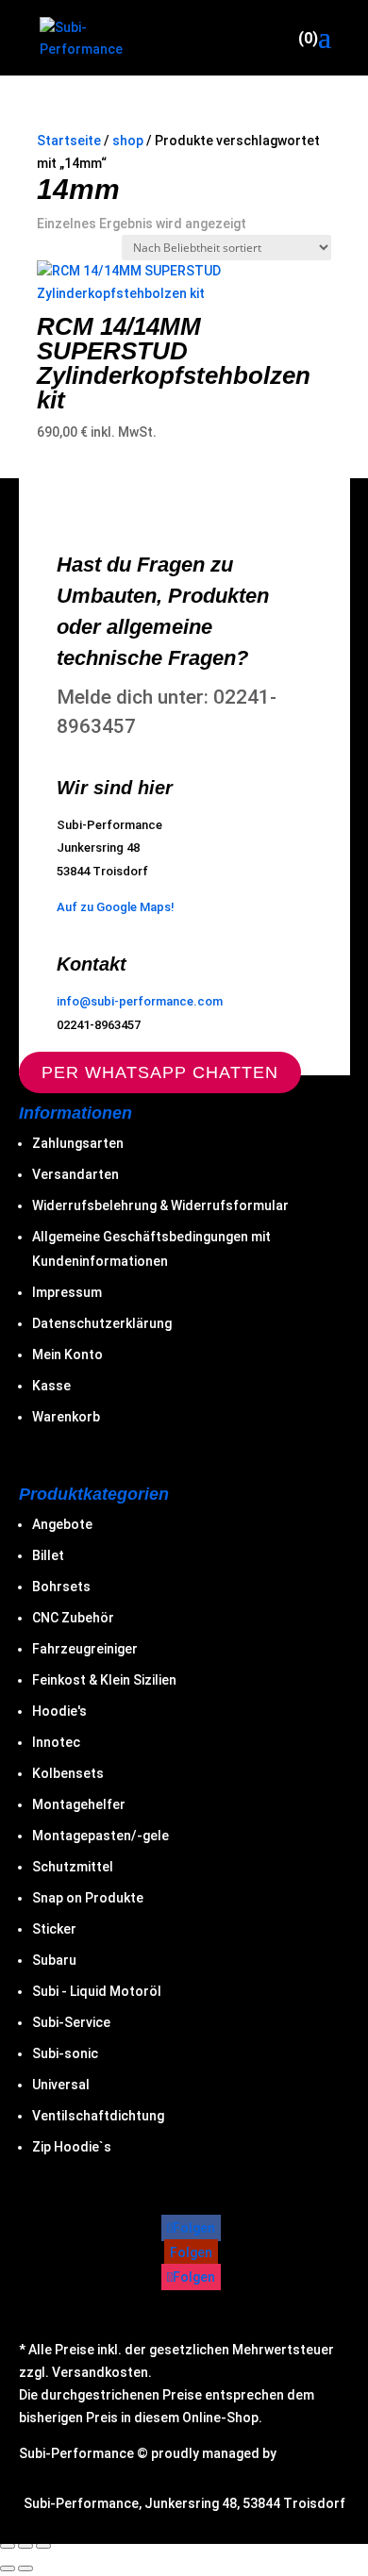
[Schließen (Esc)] (43, 2546)
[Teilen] (25, 2546)
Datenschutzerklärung (102, 1323)
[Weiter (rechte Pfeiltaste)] (25, 2568)
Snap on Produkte (88, 1898)
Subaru (54, 1960)
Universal (61, 2085)
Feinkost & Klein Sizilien (104, 1680)
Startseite (69, 141)
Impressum (67, 1292)
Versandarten (75, 1174)
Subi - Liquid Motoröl (97, 1991)
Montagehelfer (79, 1804)
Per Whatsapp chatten (160, 1072)
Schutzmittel (73, 1867)
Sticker (54, 1929)
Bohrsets (61, 1587)
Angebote (62, 1524)
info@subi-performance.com (140, 1001)
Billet (48, 1555)
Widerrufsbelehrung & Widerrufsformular (160, 1205)
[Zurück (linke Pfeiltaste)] (8, 2568)
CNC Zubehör (73, 1618)
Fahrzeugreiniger (85, 1649)
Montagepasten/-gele (100, 1836)
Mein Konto (67, 1354)
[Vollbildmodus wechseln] (8, 2546)
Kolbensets (68, 1773)
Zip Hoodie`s (72, 2147)
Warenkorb (66, 1417)
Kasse (51, 1386)
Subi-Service (71, 2022)
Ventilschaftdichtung (98, 2116)
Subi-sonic (65, 2053)
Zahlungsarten (78, 1143)
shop (128, 141)
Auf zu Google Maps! (116, 907)
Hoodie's (59, 1711)
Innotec (56, 1742)
